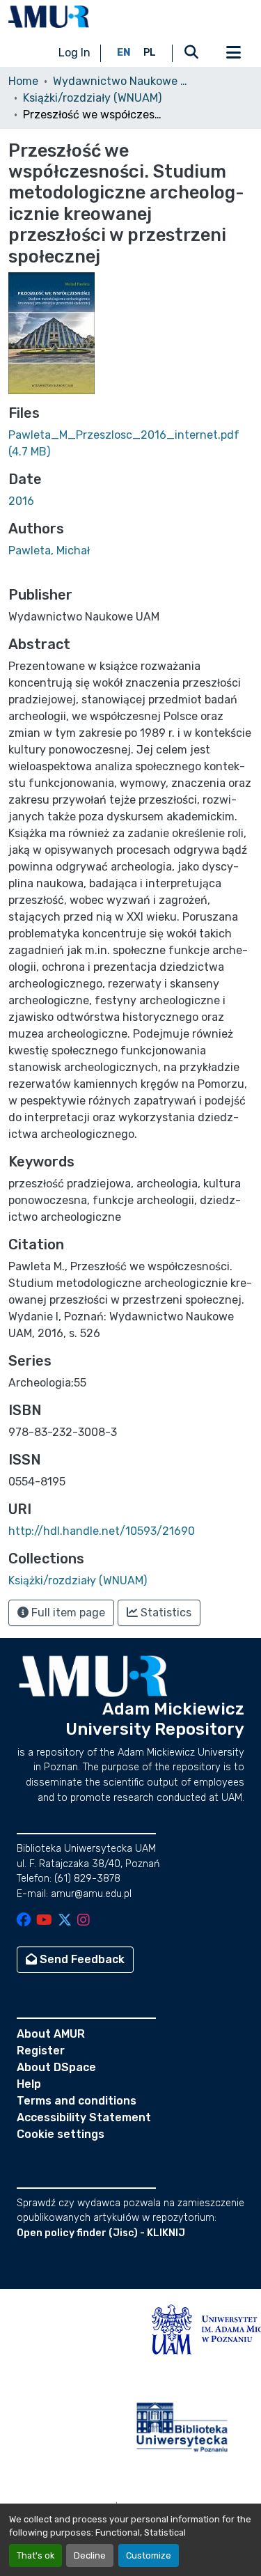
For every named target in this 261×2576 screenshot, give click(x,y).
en (124, 53)
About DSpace (56, 2067)
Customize (149, 2555)
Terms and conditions (77, 2101)
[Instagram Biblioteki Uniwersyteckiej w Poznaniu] (84, 1921)
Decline (90, 2555)
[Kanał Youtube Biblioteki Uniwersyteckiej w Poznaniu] (44, 1921)
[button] (49, 17)
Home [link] (23, 81)
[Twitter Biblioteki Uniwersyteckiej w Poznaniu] (65, 1921)
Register (41, 2051)
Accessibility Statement (84, 2117)
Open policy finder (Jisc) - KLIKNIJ (101, 2233)
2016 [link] (21, 501)
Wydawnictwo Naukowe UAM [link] (122, 81)
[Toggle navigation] (233, 53)
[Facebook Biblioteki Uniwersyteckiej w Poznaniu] (24, 1921)
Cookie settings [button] (61, 2134)
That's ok (35, 2555)
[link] (130, 444)
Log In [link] (74, 53)
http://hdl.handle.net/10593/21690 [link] (102, 1531)
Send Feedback (81, 1959)
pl (150, 53)
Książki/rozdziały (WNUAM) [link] (92, 98)
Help (29, 2084)
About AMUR (51, 2034)
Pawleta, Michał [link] (49, 551)
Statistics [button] (165, 1613)
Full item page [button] (67, 1613)
